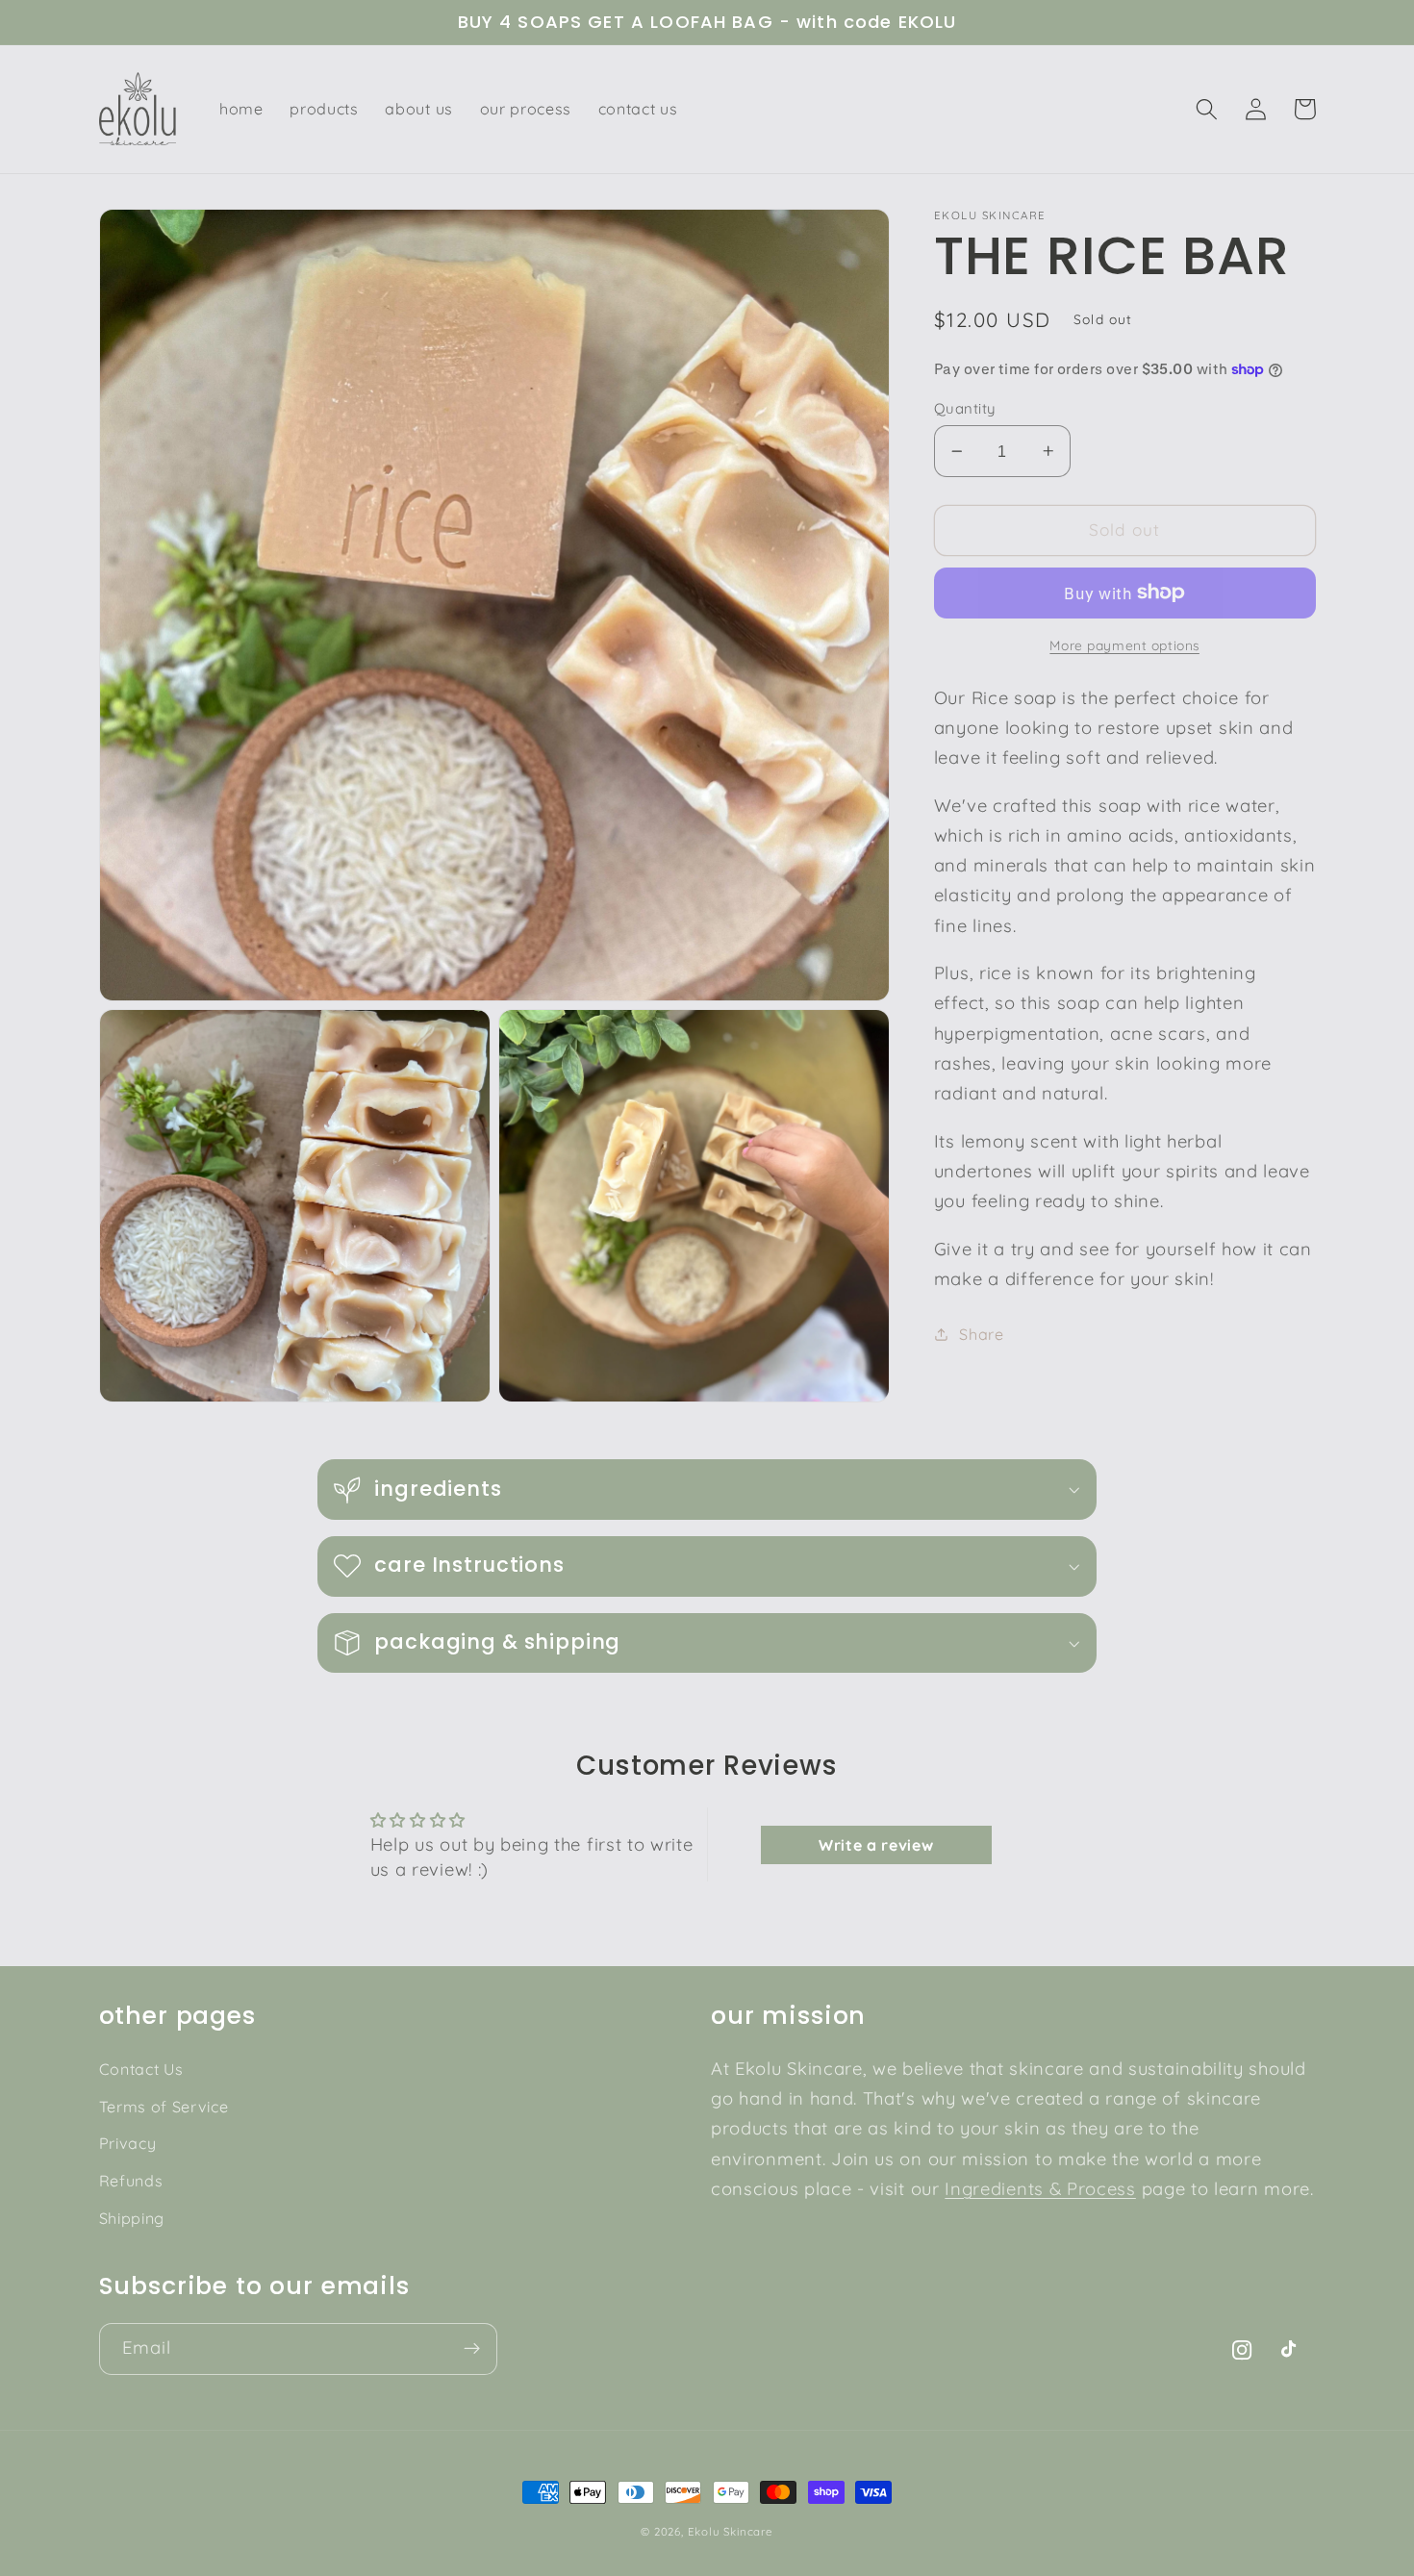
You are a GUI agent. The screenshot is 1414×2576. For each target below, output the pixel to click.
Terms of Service (164, 2107)
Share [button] (981, 1334)
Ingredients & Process (1040, 2189)
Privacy (128, 2143)
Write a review (876, 1845)
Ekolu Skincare (731, 2531)
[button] (1208, 109)
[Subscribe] (472, 2349)
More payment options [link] (1124, 645)
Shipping (132, 2218)
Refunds (131, 2181)
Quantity (965, 407)
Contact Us (141, 2069)
